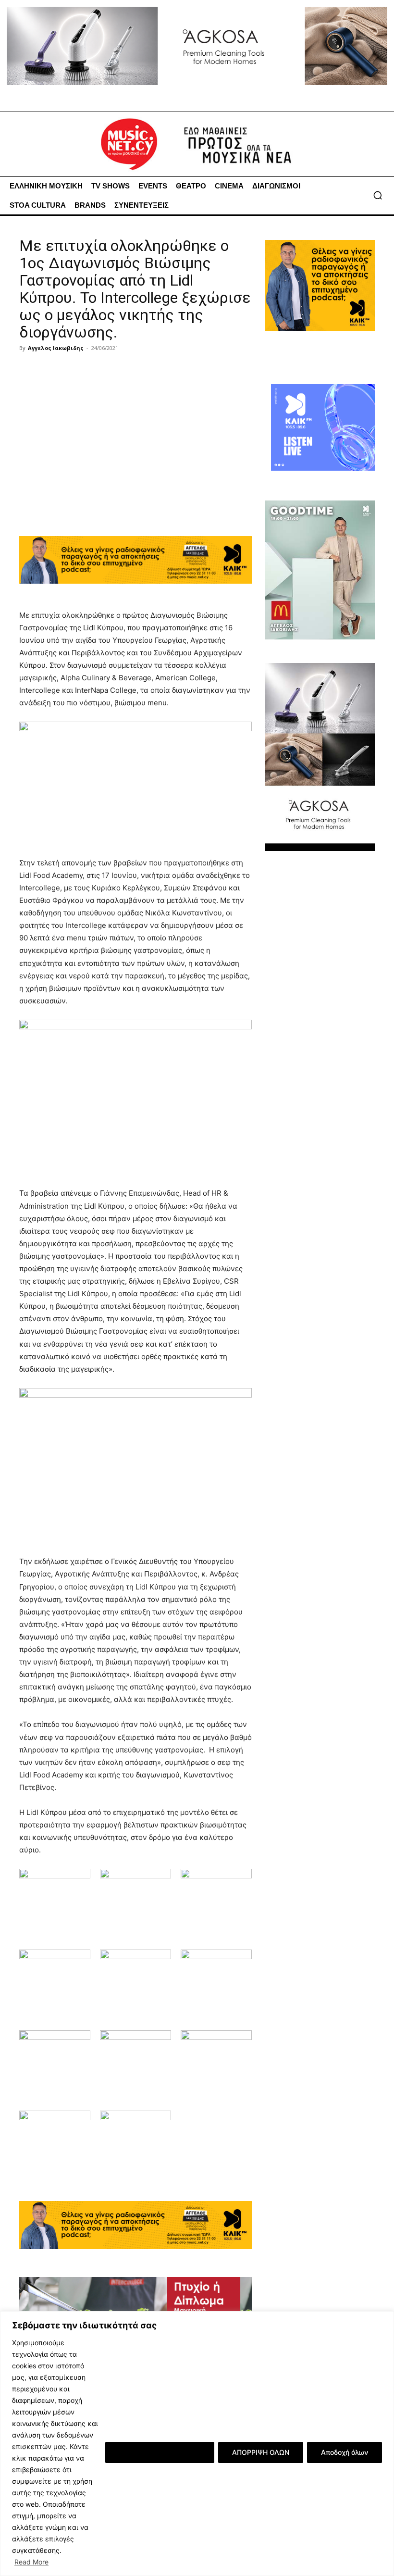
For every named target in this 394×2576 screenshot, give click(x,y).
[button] (378, 195)
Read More (31, 2562)
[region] (197, 2444)
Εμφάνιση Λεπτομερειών (160, 2452)
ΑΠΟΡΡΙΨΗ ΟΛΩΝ (261, 2452)
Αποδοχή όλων (345, 2452)
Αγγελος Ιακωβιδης (56, 348)
